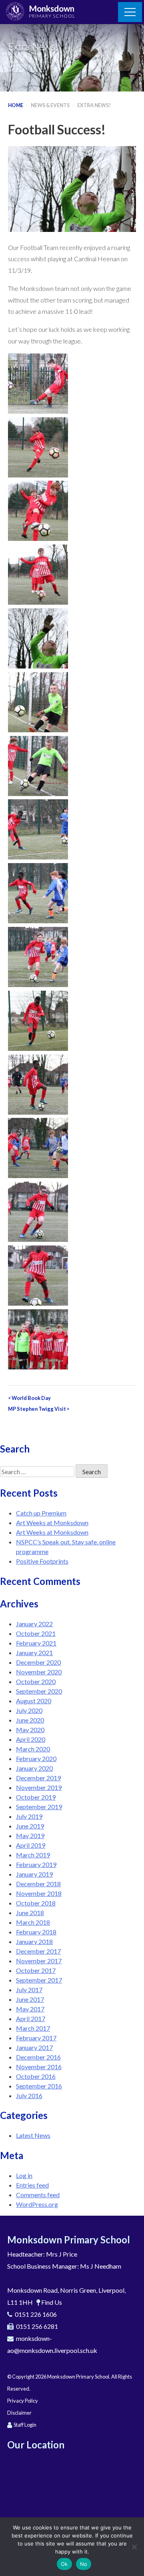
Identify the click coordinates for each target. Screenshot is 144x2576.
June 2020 (30, 1720)
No (84, 2564)
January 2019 (34, 1874)
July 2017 (29, 1990)
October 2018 (36, 1903)
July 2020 (29, 1710)
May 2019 (30, 1836)
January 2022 (34, 1624)
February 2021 (36, 1643)
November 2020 (39, 1672)
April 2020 (31, 1739)
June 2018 (30, 1913)
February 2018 (36, 1932)
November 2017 (39, 1961)
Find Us (52, 2302)
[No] (134, 2547)
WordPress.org (37, 2204)
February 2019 (36, 1864)
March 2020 (33, 1749)
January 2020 (34, 1768)
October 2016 (36, 2076)
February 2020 (36, 1758)
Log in (24, 2175)
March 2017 (33, 2028)
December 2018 (38, 1884)
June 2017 (30, 1999)
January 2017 (34, 2047)
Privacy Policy (23, 2401)
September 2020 (39, 1691)
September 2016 (39, 2086)
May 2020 (30, 1730)
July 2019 (29, 1816)
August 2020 (34, 1701)
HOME (16, 105)
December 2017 (38, 1951)
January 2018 (34, 1941)
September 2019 (39, 1807)
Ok (64, 2564)
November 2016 (39, 2067)
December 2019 (38, 1778)
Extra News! (94, 105)
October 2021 (36, 1633)
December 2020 (38, 1662)
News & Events (50, 105)
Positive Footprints (42, 1561)
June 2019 (30, 1826)
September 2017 (39, 1980)
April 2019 (31, 1845)
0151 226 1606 (36, 2314)
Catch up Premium (41, 1513)
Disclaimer (19, 2413)
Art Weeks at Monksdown (52, 1523)
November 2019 (39, 1787)
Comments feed (38, 2195)
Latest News (33, 2135)
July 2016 (29, 2096)
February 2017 (36, 2038)
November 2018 (39, 1893)
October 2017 (36, 1970)
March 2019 (33, 1855)
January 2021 (34, 1653)
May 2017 (30, 2009)
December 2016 (38, 2057)
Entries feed (32, 2185)
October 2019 (36, 1797)
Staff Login (25, 2425)
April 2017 (31, 2018)
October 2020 (36, 1681)
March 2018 (33, 1922)
